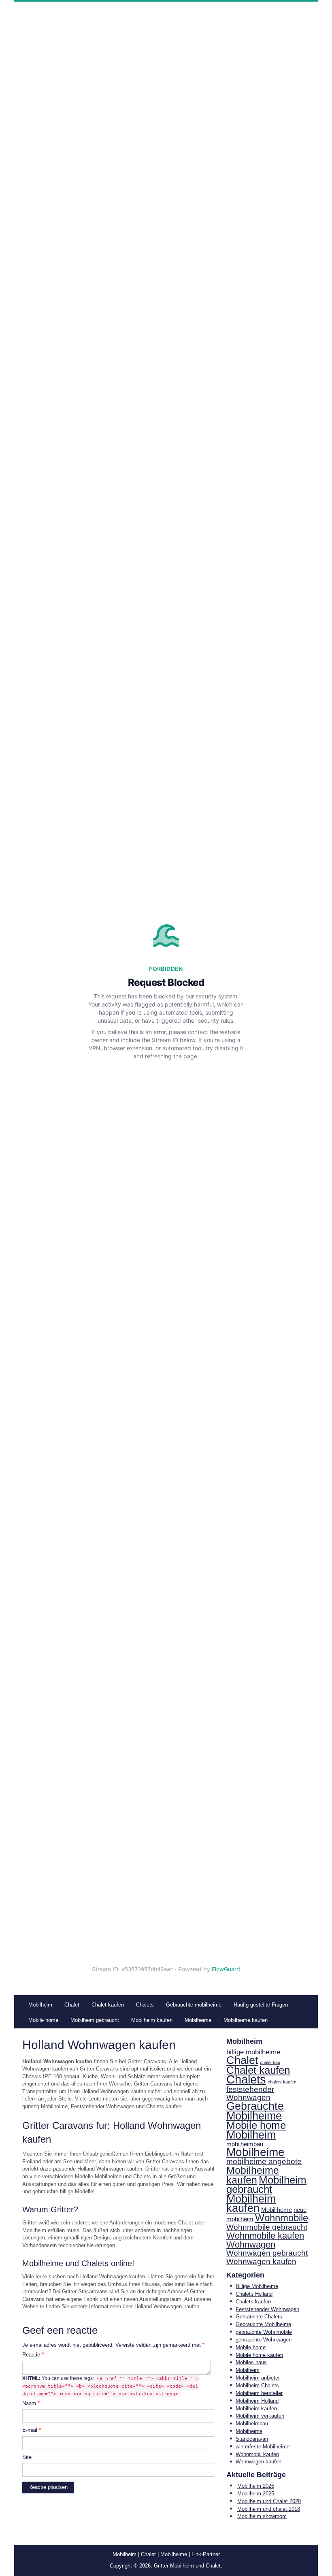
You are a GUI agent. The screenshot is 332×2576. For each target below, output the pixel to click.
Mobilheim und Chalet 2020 (269, 2501)
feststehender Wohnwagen (250, 2094)
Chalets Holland (254, 2294)
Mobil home (277, 2210)
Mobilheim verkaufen (260, 2416)
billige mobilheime (253, 2052)
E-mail (32, 2430)
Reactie (33, 2355)
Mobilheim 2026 (256, 2486)
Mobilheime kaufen (253, 2175)
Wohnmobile (282, 2218)
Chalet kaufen (258, 2070)
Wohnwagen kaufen (261, 2261)
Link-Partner (206, 2554)
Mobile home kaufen (259, 2355)
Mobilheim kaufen (251, 2204)
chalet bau (270, 2062)
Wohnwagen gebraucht (267, 2253)
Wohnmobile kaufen (265, 2236)
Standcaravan (252, 2439)
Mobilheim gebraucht (266, 2185)
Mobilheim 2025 (256, 2494)
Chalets (246, 2079)
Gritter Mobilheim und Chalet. (188, 2566)
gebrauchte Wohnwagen (264, 2340)
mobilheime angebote (264, 2161)
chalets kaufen (282, 2082)
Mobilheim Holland (257, 2401)
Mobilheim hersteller (259, 2393)
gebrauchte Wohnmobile (264, 2332)
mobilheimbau (245, 2144)
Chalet (242, 2060)
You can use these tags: (111, 2386)
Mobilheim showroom (262, 2516)
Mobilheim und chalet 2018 (269, 2509)
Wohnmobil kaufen (257, 2454)
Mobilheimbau (252, 2424)
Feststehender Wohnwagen (267, 2309)
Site (27, 2457)
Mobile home (256, 2125)
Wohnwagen (251, 2245)
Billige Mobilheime (257, 2286)
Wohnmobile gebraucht (267, 2227)
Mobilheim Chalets (257, 2385)
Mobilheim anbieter (258, 2378)
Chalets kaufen (253, 2302)
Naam (31, 2403)
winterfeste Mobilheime (263, 2447)
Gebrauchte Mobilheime (255, 2111)
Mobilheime (255, 2152)
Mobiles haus (251, 2362)
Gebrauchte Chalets (259, 2317)
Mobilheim (251, 2135)
